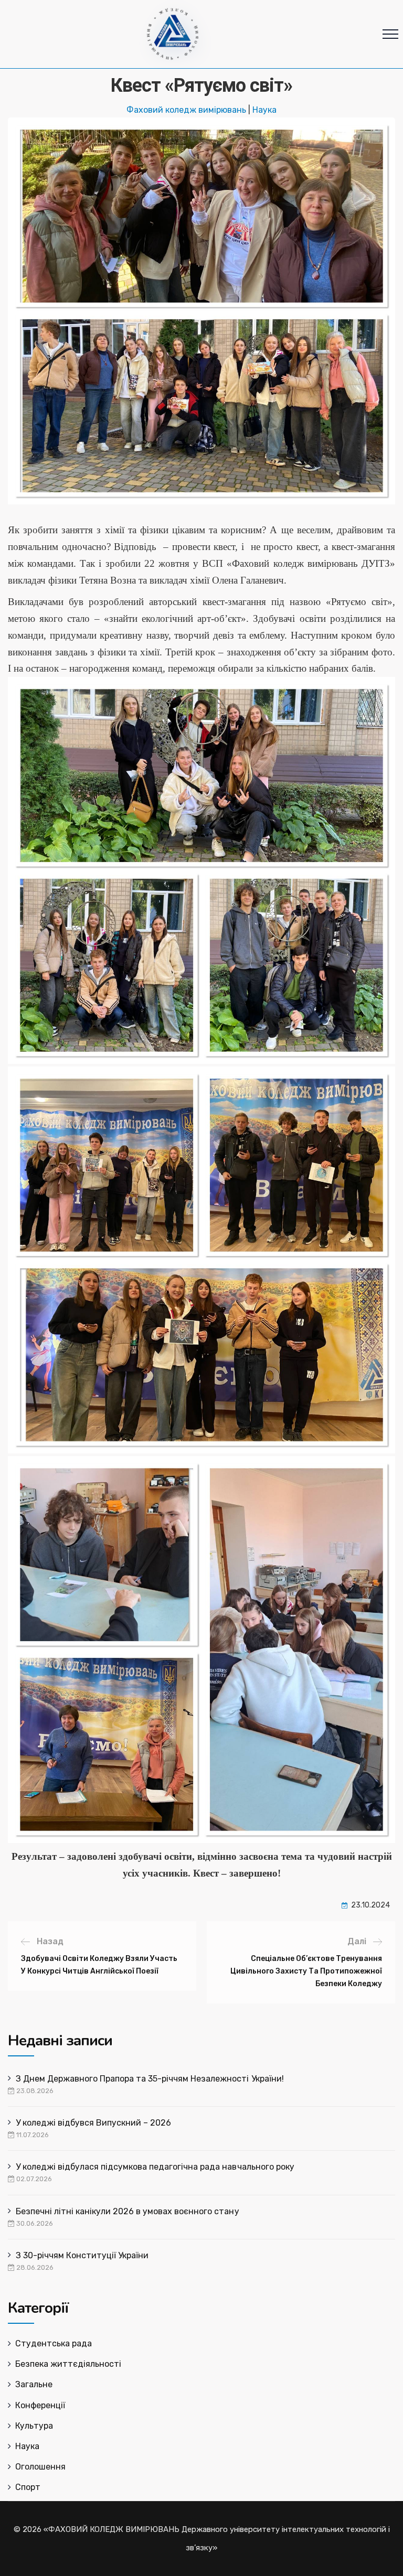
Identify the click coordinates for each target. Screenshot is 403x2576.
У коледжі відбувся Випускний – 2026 (93, 2123)
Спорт (28, 2487)
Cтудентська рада (54, 2343)
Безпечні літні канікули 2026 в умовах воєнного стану (128, 2211)
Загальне (34, 2384)
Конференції (40, 2405)
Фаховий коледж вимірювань (186, 110)
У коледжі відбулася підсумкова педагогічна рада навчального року (155, 2167)
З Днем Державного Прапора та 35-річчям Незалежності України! (150, 2079)
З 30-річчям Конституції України (82, 2255)
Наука (264, 110)
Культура (34, 2426)
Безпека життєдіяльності (68, 2364)
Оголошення (40, 2467)
